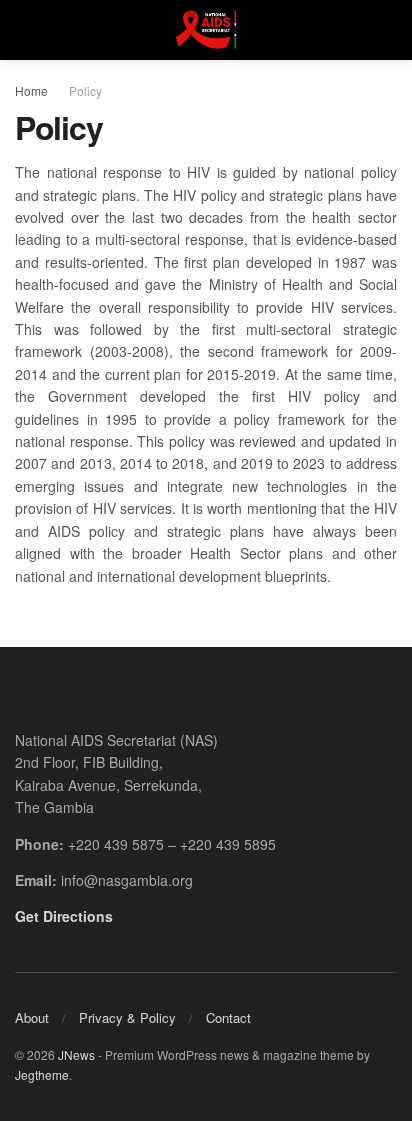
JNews (76, 1054)
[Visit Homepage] (206, 30)
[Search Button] (388, 30)
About (32, 1017)
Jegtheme (42, 1074)
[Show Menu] (23, 30)
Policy (85, 90)
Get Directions (64, 916)
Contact (228, 1017)
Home (31, 90)
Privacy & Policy (127, 1017)
